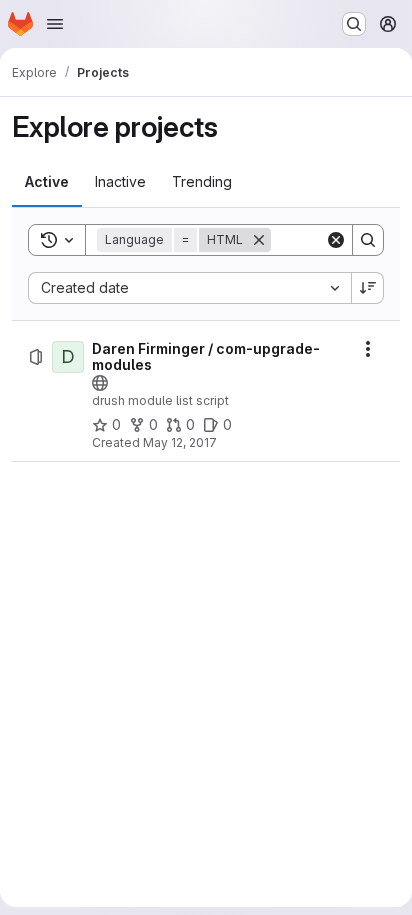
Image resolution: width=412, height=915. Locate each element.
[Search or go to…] (354, 24)
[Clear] (336, 240)
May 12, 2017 (180, 442)
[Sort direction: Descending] (368, 288)
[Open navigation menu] (55, 24)
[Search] (368, 240)
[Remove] (259, 240)
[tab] (47, 182)
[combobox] (189, 288)
